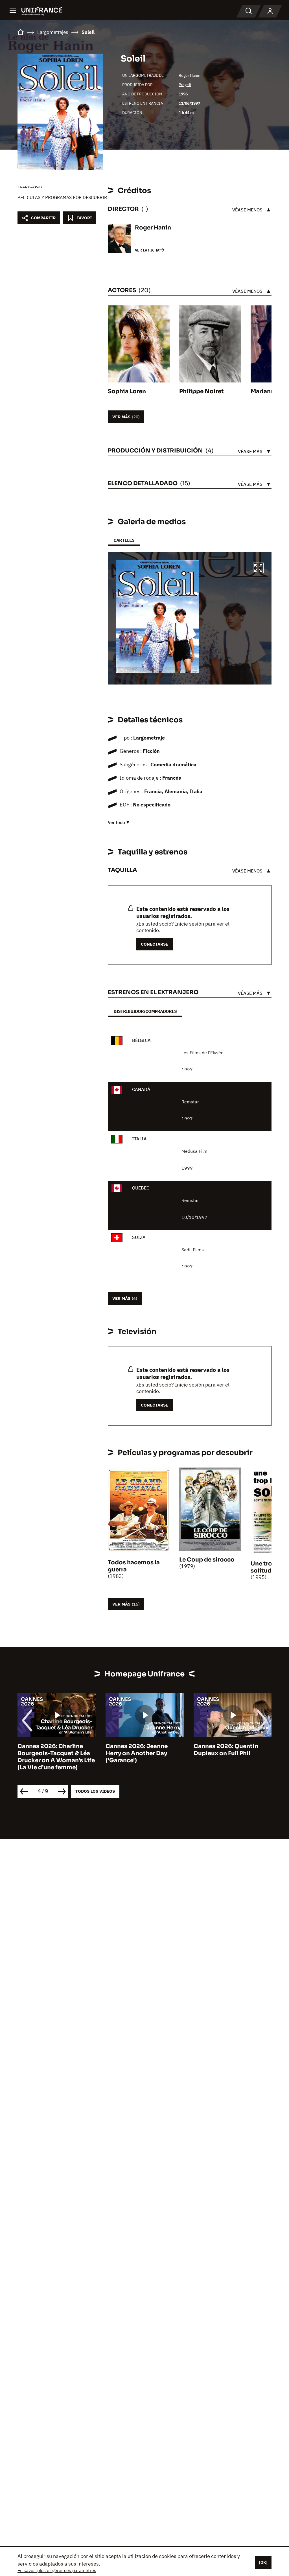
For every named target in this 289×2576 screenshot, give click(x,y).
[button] (258, 569)
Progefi (185, 85)
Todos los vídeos (95, 1791)
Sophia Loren (127, 391)
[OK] (263, 2562)
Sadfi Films (193, 1250)
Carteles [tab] (124, 540)
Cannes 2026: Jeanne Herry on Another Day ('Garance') (137, 1753)
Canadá (141, 1089)
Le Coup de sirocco (207, 1560)
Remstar (190, 1102)
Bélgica (141, 1040)
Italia (139, 1139)
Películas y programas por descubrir (62, 197)
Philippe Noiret (202, 391)
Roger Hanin (190, 75)
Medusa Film (194, 1151)
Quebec (141, 1188)
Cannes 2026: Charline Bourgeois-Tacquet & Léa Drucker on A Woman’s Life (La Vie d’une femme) (56, 1757)
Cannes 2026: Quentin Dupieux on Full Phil (226, 1750)
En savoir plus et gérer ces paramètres (57, 2570)
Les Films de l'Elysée (202, 1053)
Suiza (139, 1237)
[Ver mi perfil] (270, 11)
